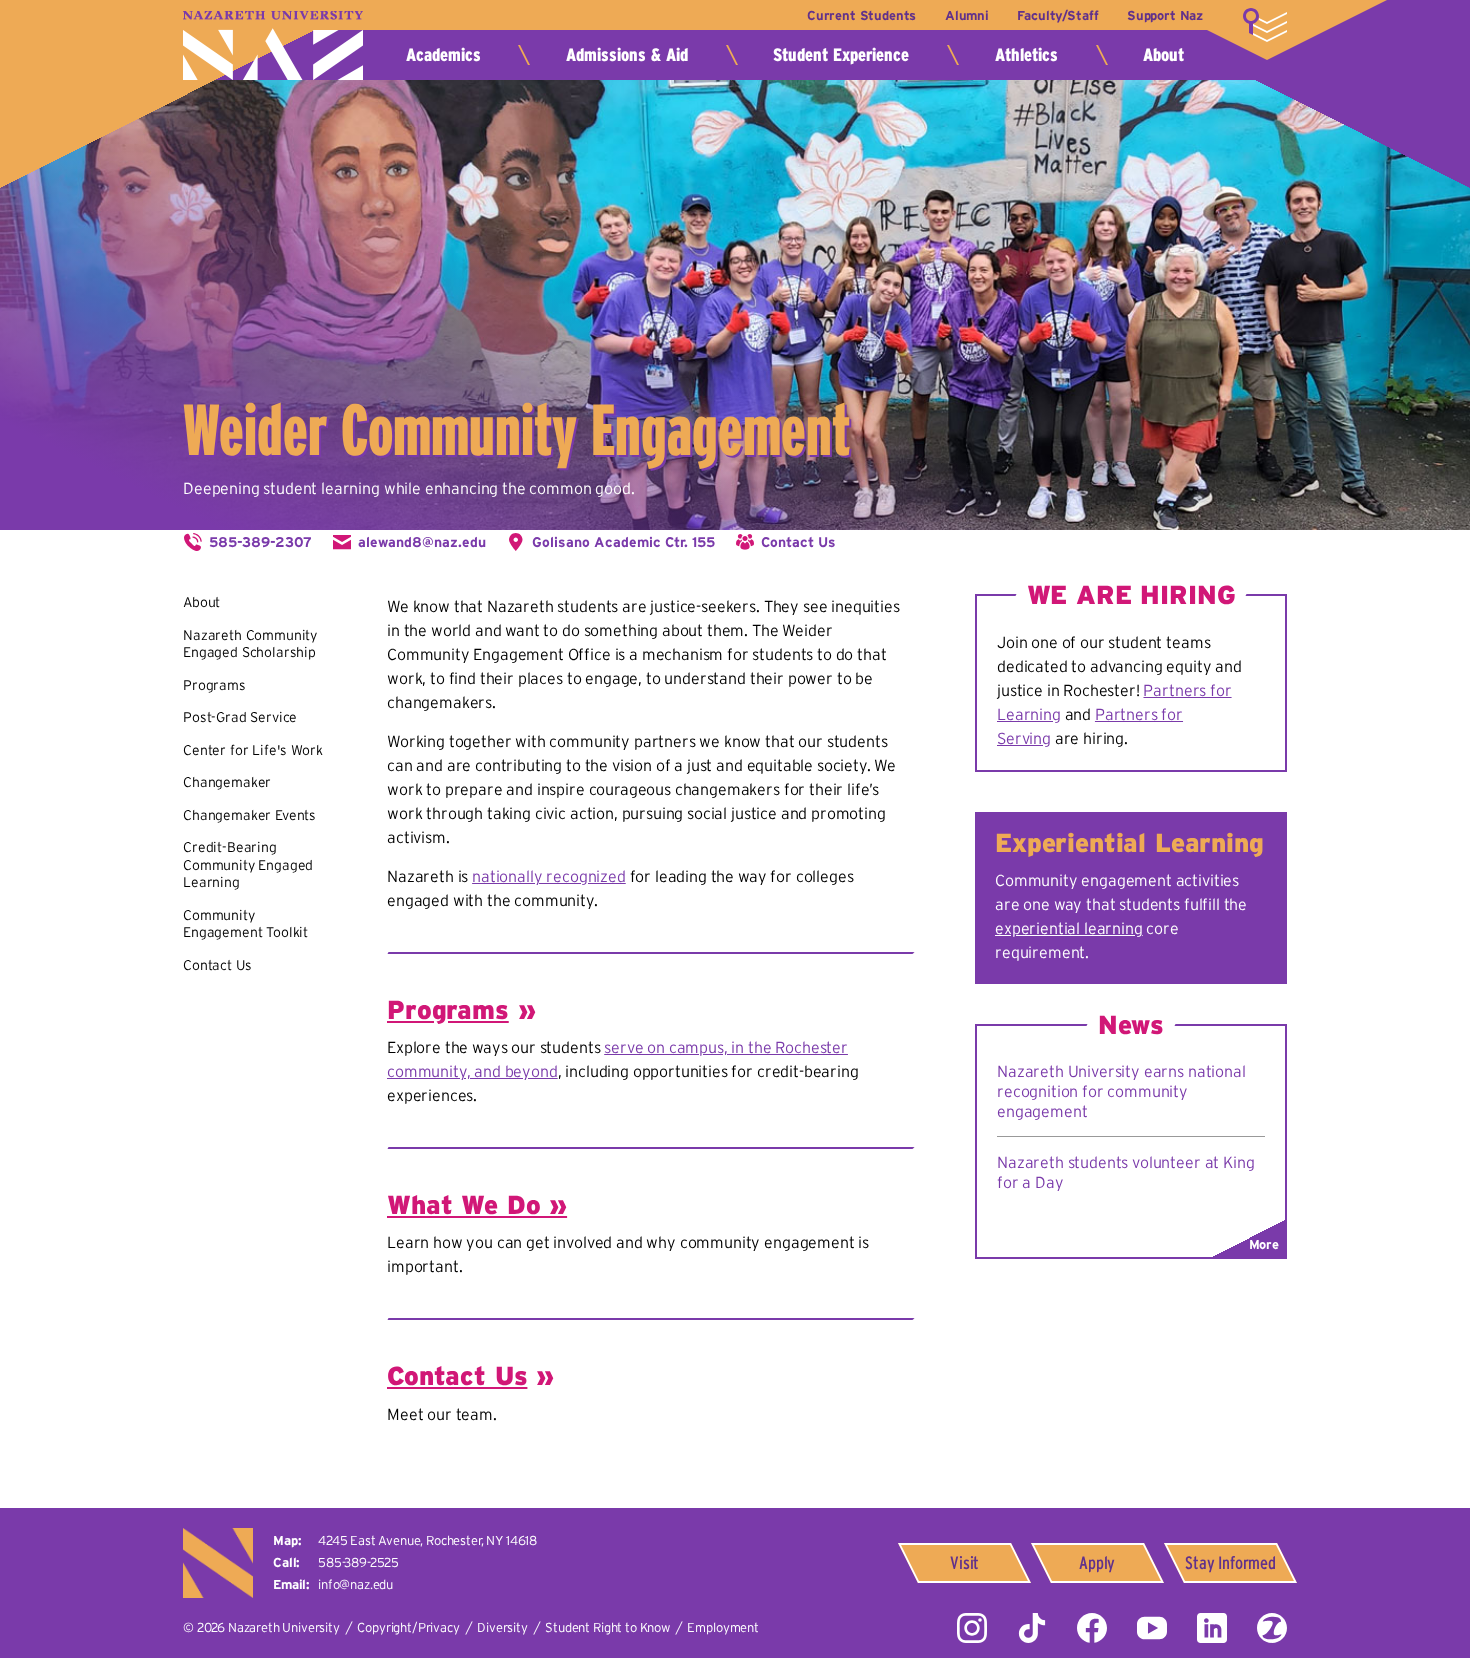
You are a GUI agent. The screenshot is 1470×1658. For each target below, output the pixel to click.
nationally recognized (549, 876)
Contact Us (798, 542)
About (1163, 55)
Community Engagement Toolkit (245, 924)
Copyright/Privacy (408, 1627)
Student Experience (841, 55)
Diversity (502, 1627)
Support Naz (1165, 15)
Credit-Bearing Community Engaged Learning (248, 864)
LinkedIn (1212, 1628)
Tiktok (1032, 1628)
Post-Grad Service (240, 717)
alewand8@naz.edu (422, 542)
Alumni (967, 15)
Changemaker (227, 782)
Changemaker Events (249, 815)
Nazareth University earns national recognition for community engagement (1121, 1091)
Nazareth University (273, 45)
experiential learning (1069, 928)
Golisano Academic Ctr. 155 (623, 542)
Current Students (861, 15)
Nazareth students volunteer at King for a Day (1125, 1172)
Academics (443, 55)
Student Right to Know (607, 1627)
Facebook (1092, 1628)
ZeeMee (1272, 1628)
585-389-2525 (358, 1562)
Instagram (972, 1628)
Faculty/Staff (1057, 15)
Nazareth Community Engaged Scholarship (250, 644)
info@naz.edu (355, 1584)
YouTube (1152, 1628)
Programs (214, 685)
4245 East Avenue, (427, 1540)
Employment (722, 1627)
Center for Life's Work (252, 750)
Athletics (1026, 55)
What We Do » (477, 1204)
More (1265, 25)
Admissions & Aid (627, 55)
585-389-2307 (260, 542)
